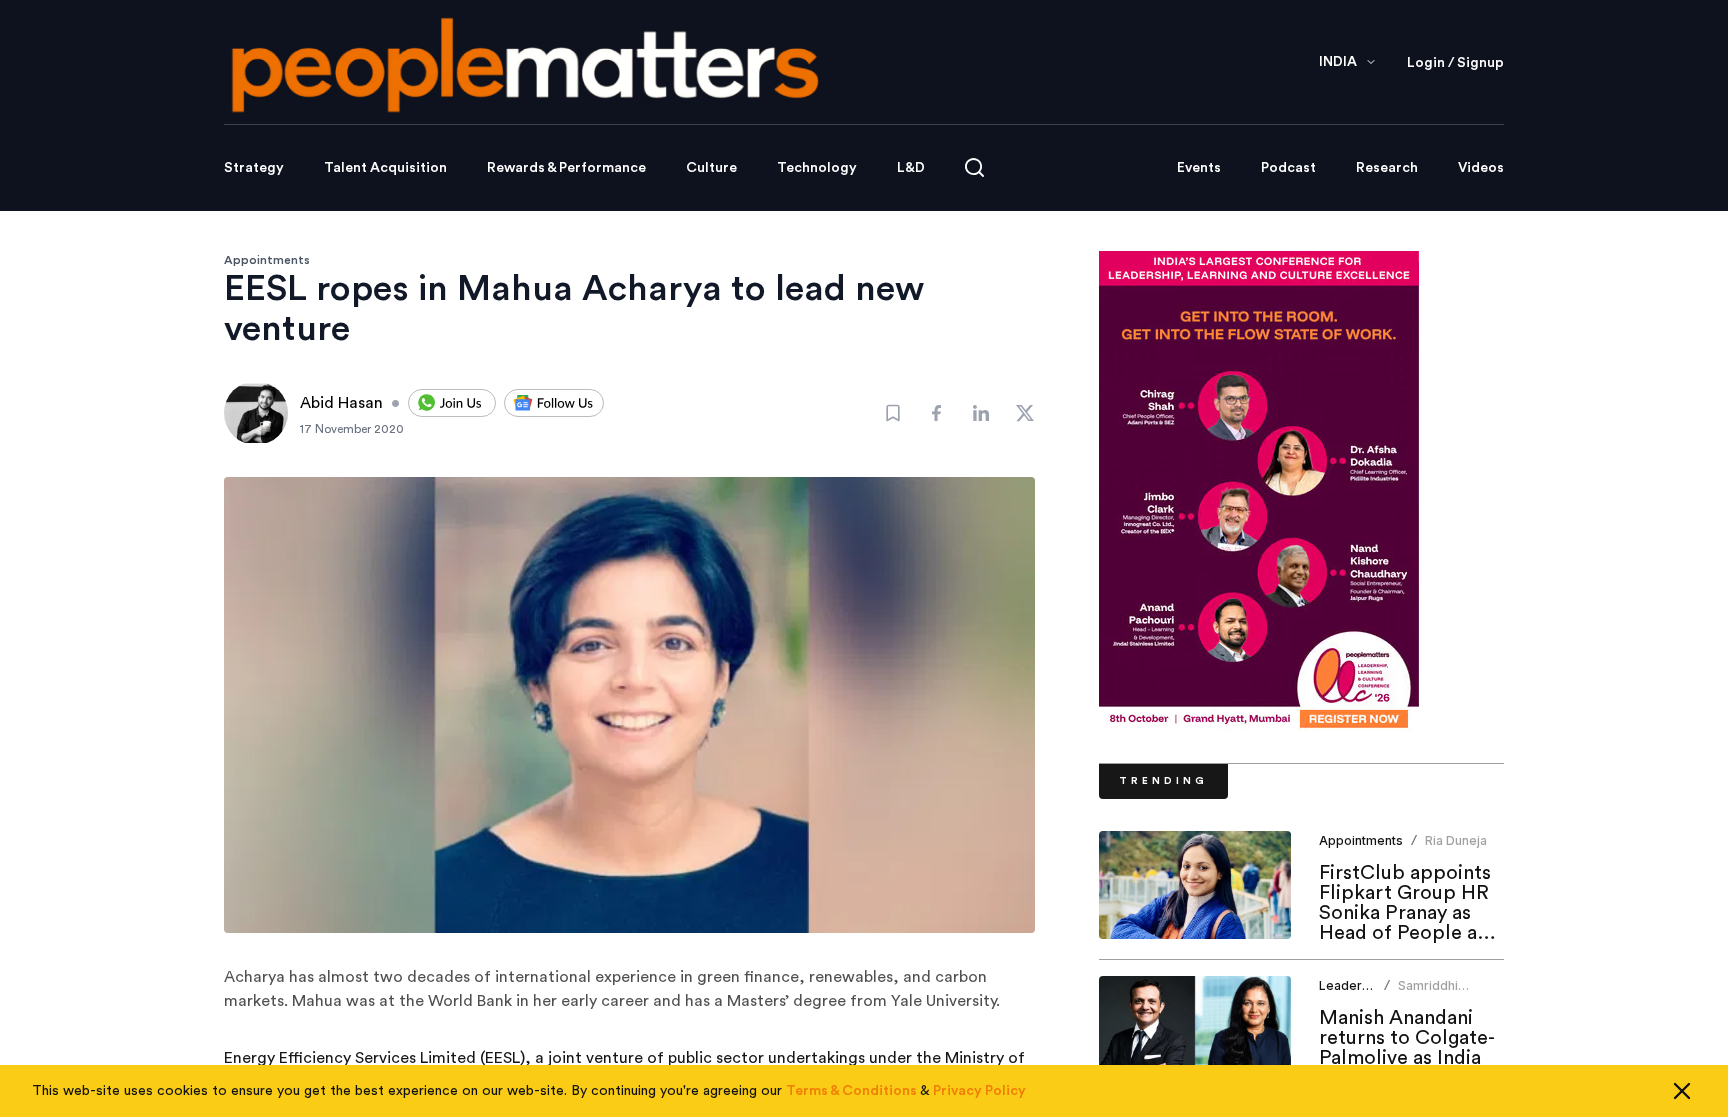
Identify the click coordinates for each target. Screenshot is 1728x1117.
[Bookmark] (893, 413)
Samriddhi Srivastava (1429, 993)
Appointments (267, 260)
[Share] (937, 413)
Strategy (254, 168)
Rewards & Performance (566, 168)
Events (1199, 168)
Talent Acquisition (385, 168)
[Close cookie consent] (1682, 1091)
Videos (1481, 168)
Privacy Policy (979, 1091)
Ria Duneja (1456, 840)
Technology (817, 168)
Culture (711, 168)
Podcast (1288, 168)
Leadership (1353, 985)
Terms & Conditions (851, 1091)
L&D (911, 168)
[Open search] (974, 167)
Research (1387, 168)
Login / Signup (1455, 63)
